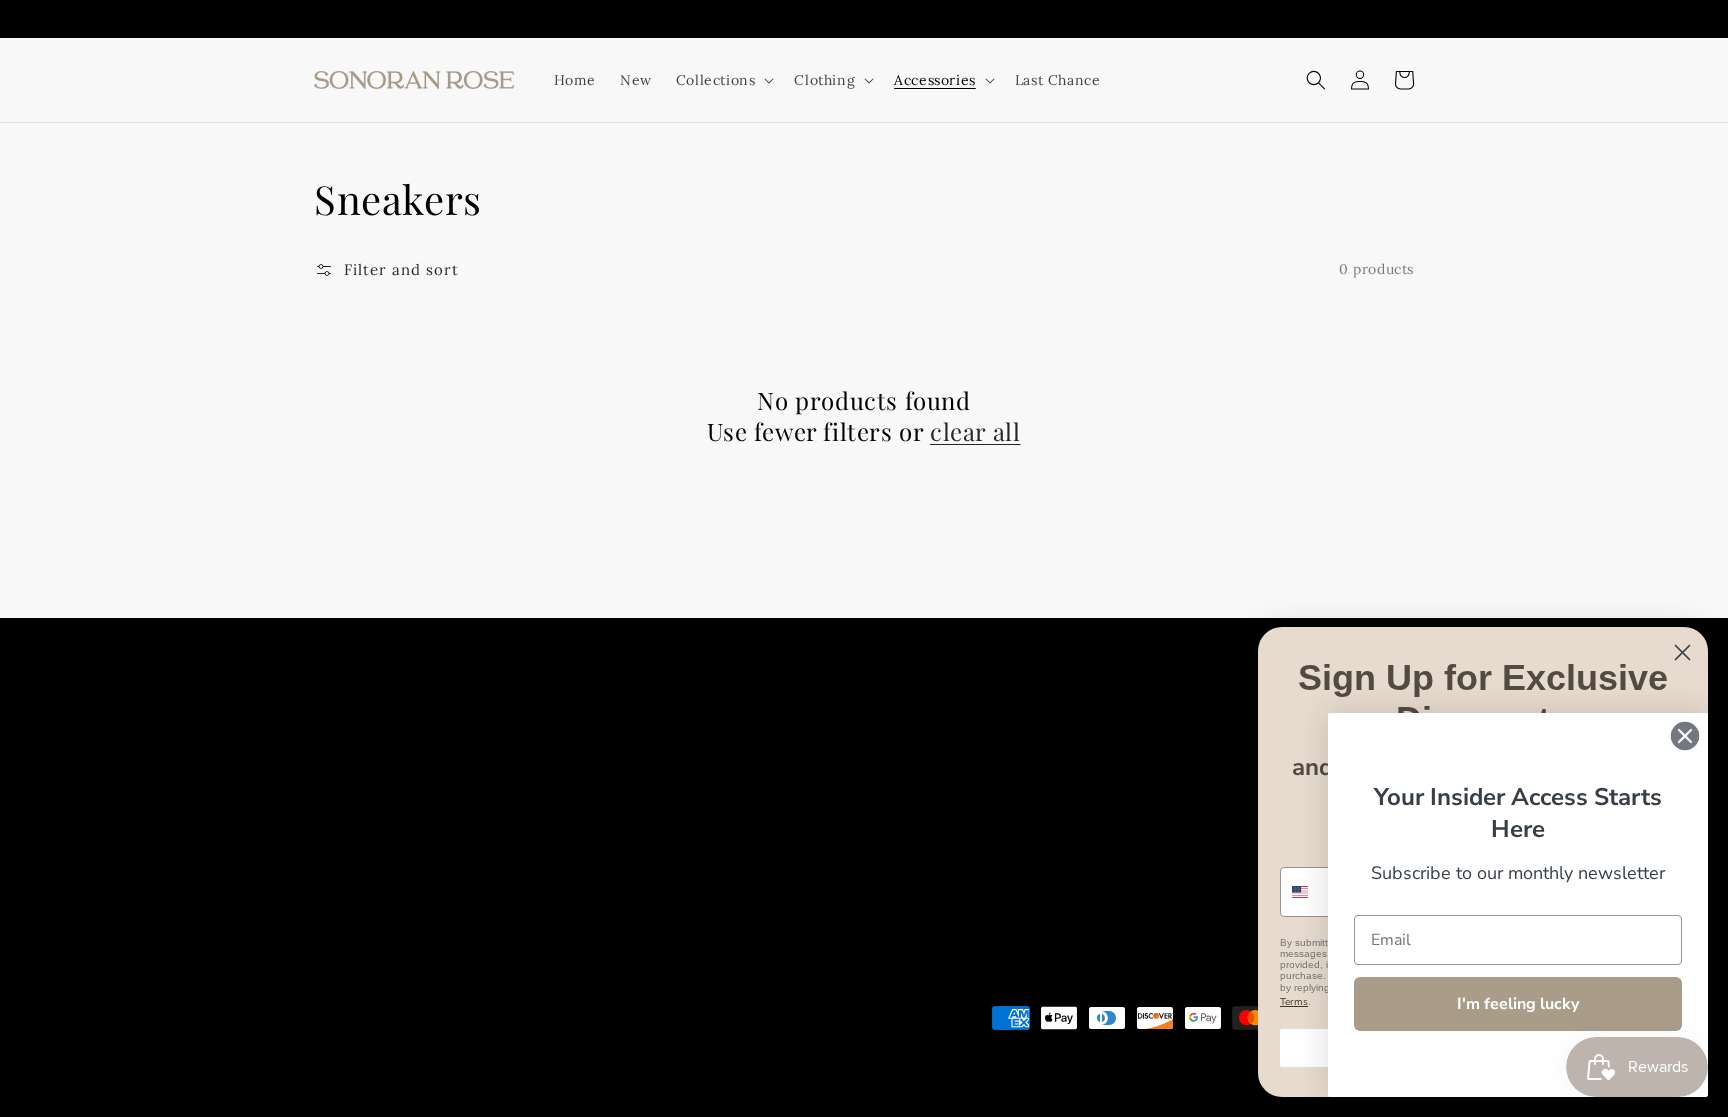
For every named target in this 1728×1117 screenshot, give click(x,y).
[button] (1316, 80)
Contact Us (918, 729)
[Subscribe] (652, 866)
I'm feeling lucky (1518, 1004)
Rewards (1006, 729)
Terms (1294, 1002)
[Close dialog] (1682, 652)
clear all (975, 431)
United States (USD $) (399, 1042)
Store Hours (817, 729)
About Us (724, 729)
